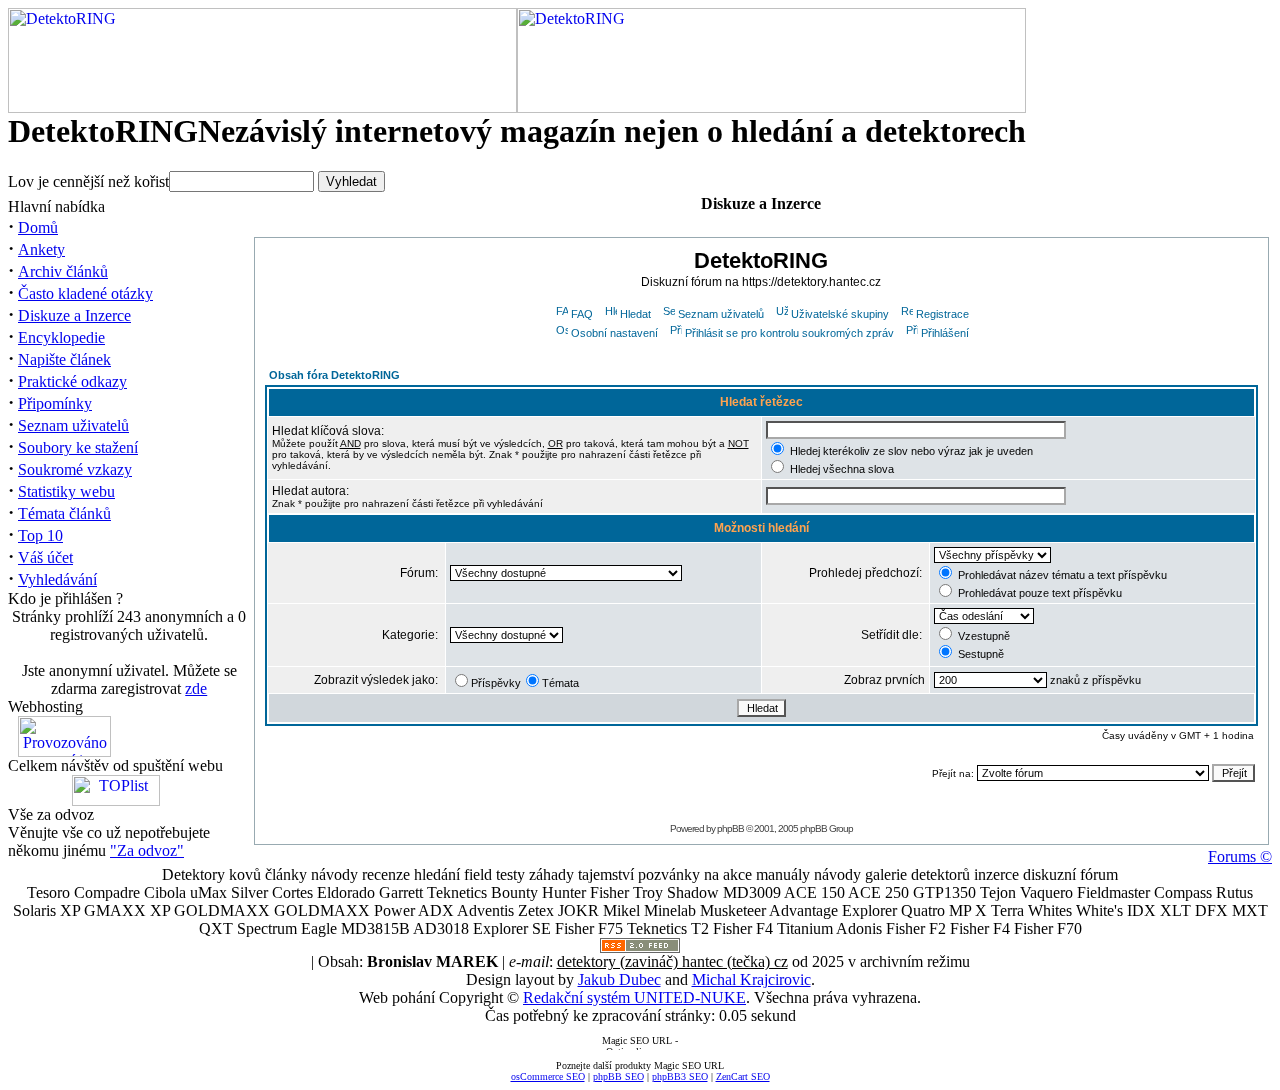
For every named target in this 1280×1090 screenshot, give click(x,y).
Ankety (41, 249)
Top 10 (40, 535)
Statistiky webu (66, 491)
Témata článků (64, 513)
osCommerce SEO (548, 1076)
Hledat (635, 314)
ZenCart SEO (743, 1076)
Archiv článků (63, 271)
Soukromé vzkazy (75, 469)
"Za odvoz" (147, 850)
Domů (38, 227)
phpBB (730, 828)
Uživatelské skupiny (840, 314)
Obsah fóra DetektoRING (334, 375)
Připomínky (55, 403)
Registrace (942, 314)
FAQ (582, 314)
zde (196, 688)
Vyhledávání (57, 579)
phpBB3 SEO (680, 1076)
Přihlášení (945, 333)
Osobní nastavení (614, 333)
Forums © (1240, 856)
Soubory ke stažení (78, 447)
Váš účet (45, 557)
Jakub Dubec (619, 979)
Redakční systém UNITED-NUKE (634, 997)
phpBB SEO (618, 1076)
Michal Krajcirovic (751, 979)
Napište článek (64, 359)
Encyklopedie (61, 337)
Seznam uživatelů (73, 425)
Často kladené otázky (85, 293)
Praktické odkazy (72, 381)
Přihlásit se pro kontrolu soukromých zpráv (789, 333)
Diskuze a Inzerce (74, 315)
